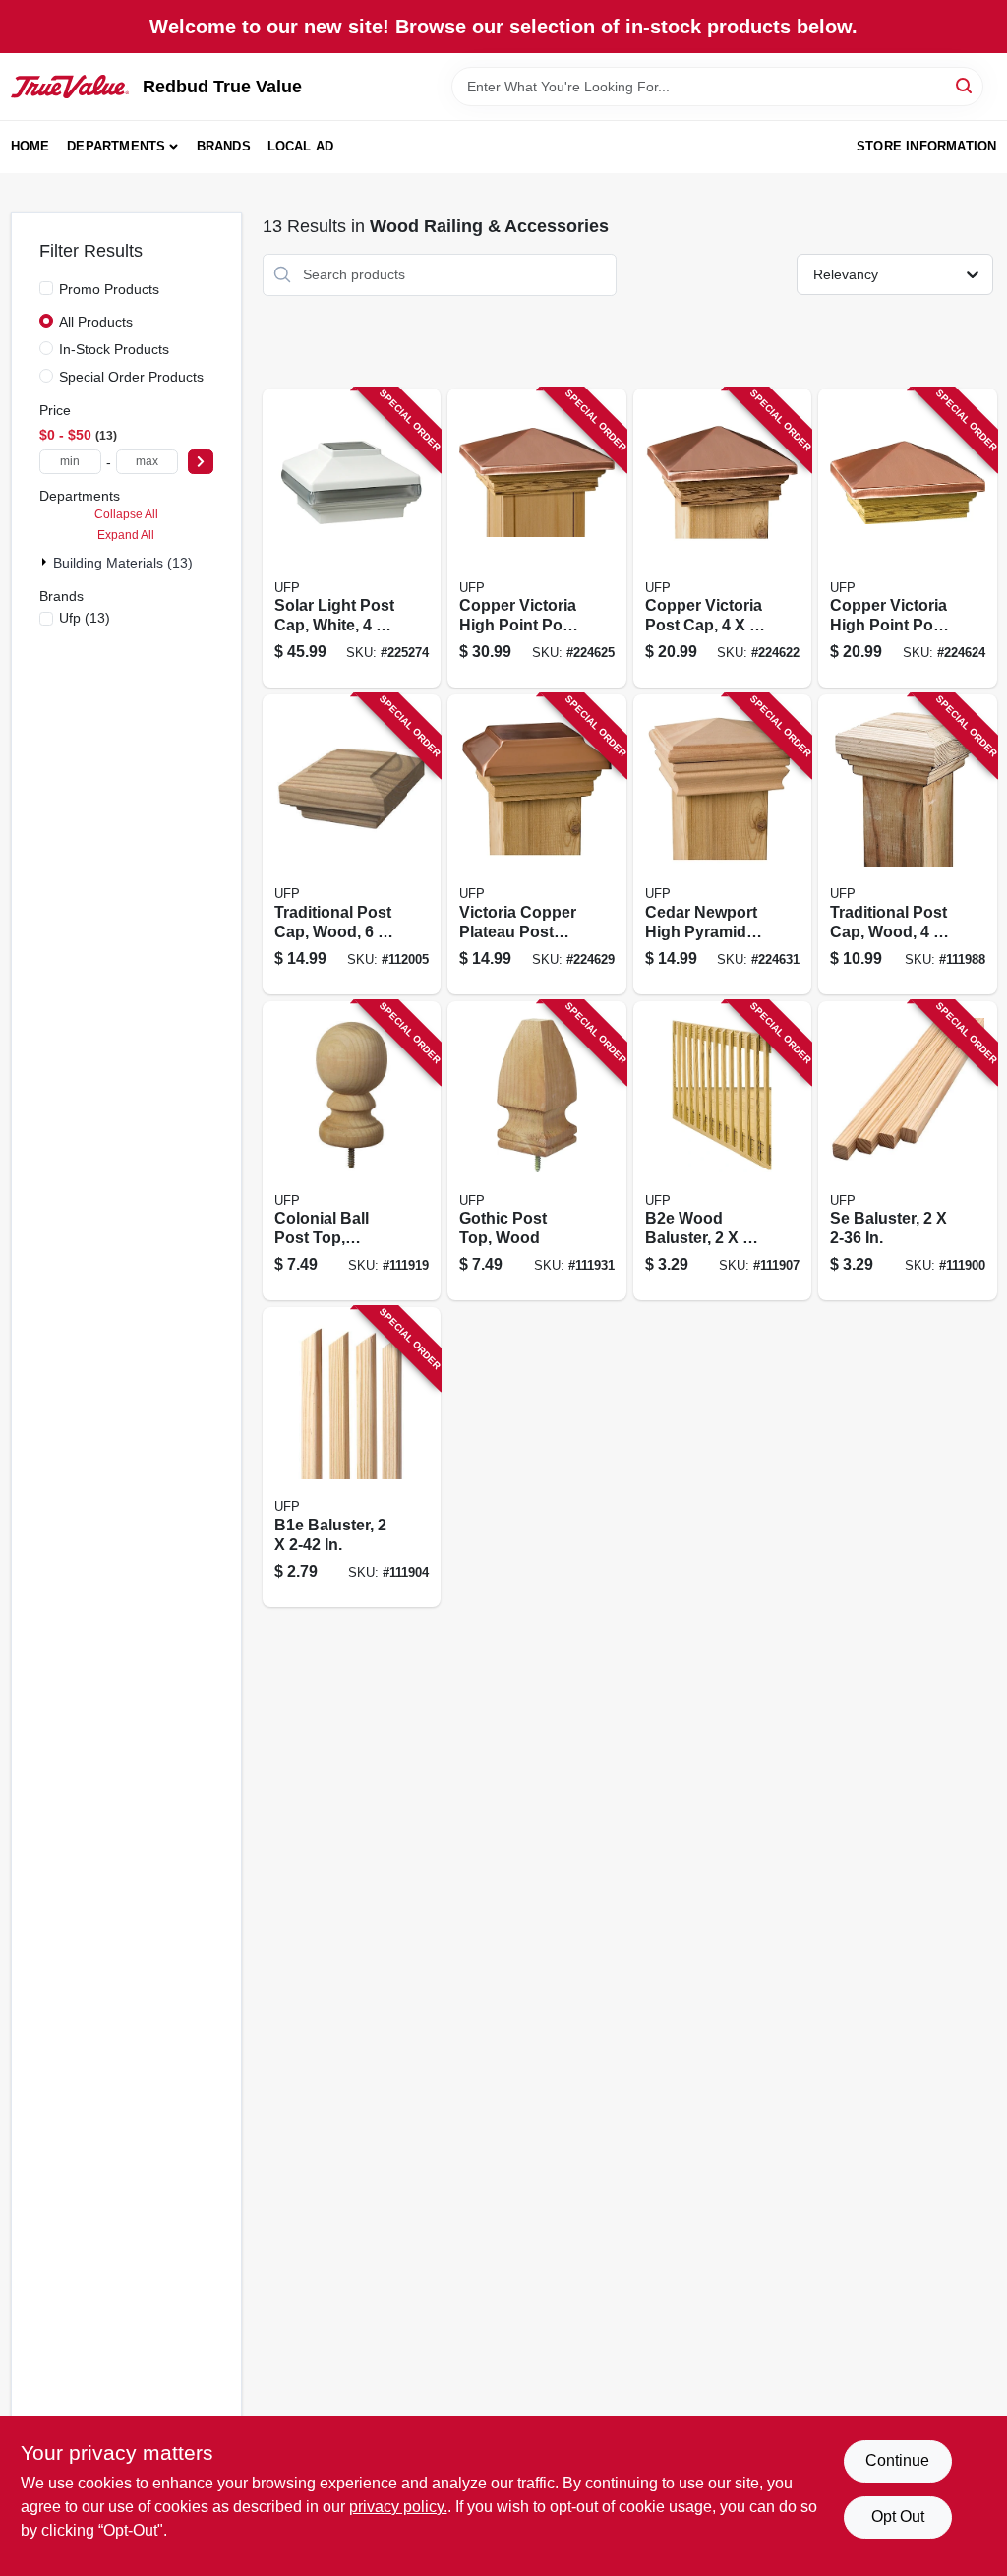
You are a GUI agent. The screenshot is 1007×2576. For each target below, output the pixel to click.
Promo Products (109, 289)
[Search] (965, 85)
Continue (897, 2460)
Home (30, 146)
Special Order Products (131, 377)
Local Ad (301, 146)
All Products (96, 322)
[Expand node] (46, 562)
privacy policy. (398, 2507)
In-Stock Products (114, 349)
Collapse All (126, 514)
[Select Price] (201, 462)
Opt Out (898, 2516)
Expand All (126, 535)
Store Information (926, 146)
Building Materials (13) (123, 563)
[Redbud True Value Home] (70, 87)
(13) (85, 618)
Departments (116, 146)
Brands (224, 146)
